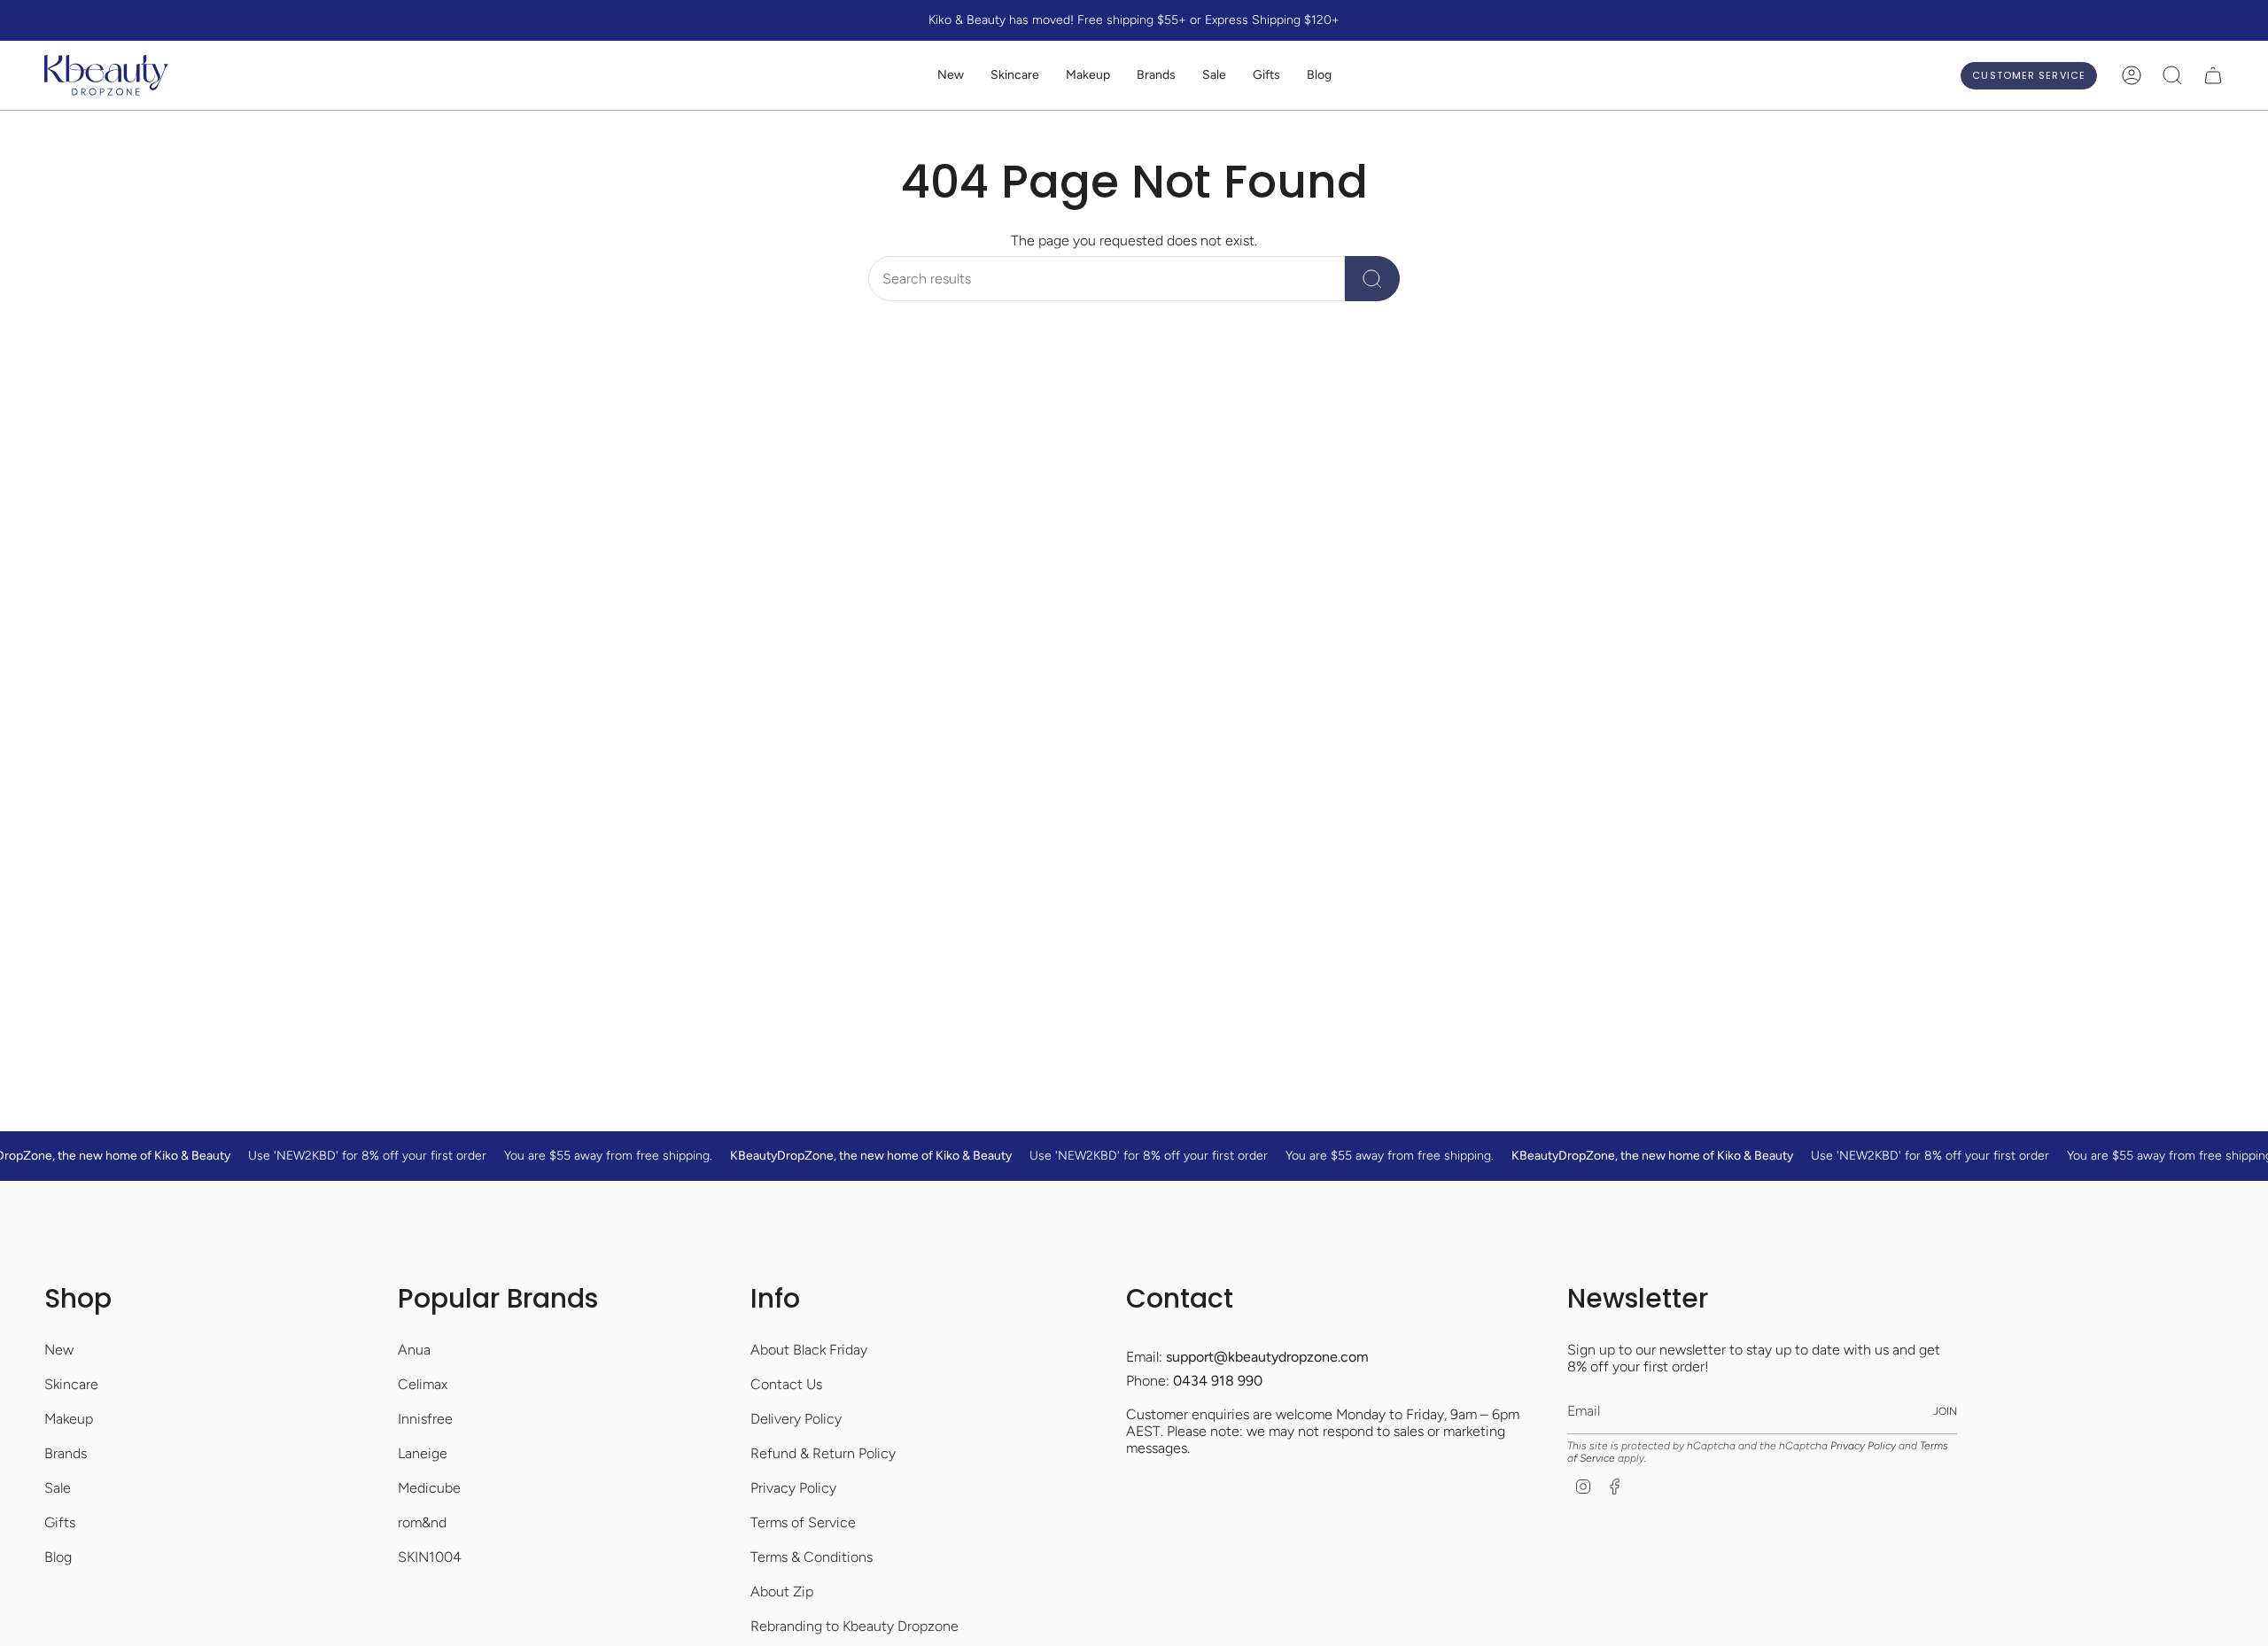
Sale (58, 1488)
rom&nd (422, 1522)
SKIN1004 (430, 1557)
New (59, 1350)
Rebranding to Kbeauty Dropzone (854, 1626)
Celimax (423, 1384)
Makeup (69, 1419)
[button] (1015, 76)
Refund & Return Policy (823, 1453)
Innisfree (425, 1419)
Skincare (71, 1384)
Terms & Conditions (812, 1557)
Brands (66, 1453)
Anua (414, 1350)
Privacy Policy (793, 1488)
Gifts (60, 1522)
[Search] (1372, 279)
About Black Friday (809, 1350)
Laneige (423, 1453)
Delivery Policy (796, 1419)
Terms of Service (803, 1522)
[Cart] (2213, 75)
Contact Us (786, 1384)
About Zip (782, 1592)
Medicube (429, 1488)
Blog (58, 1557)
